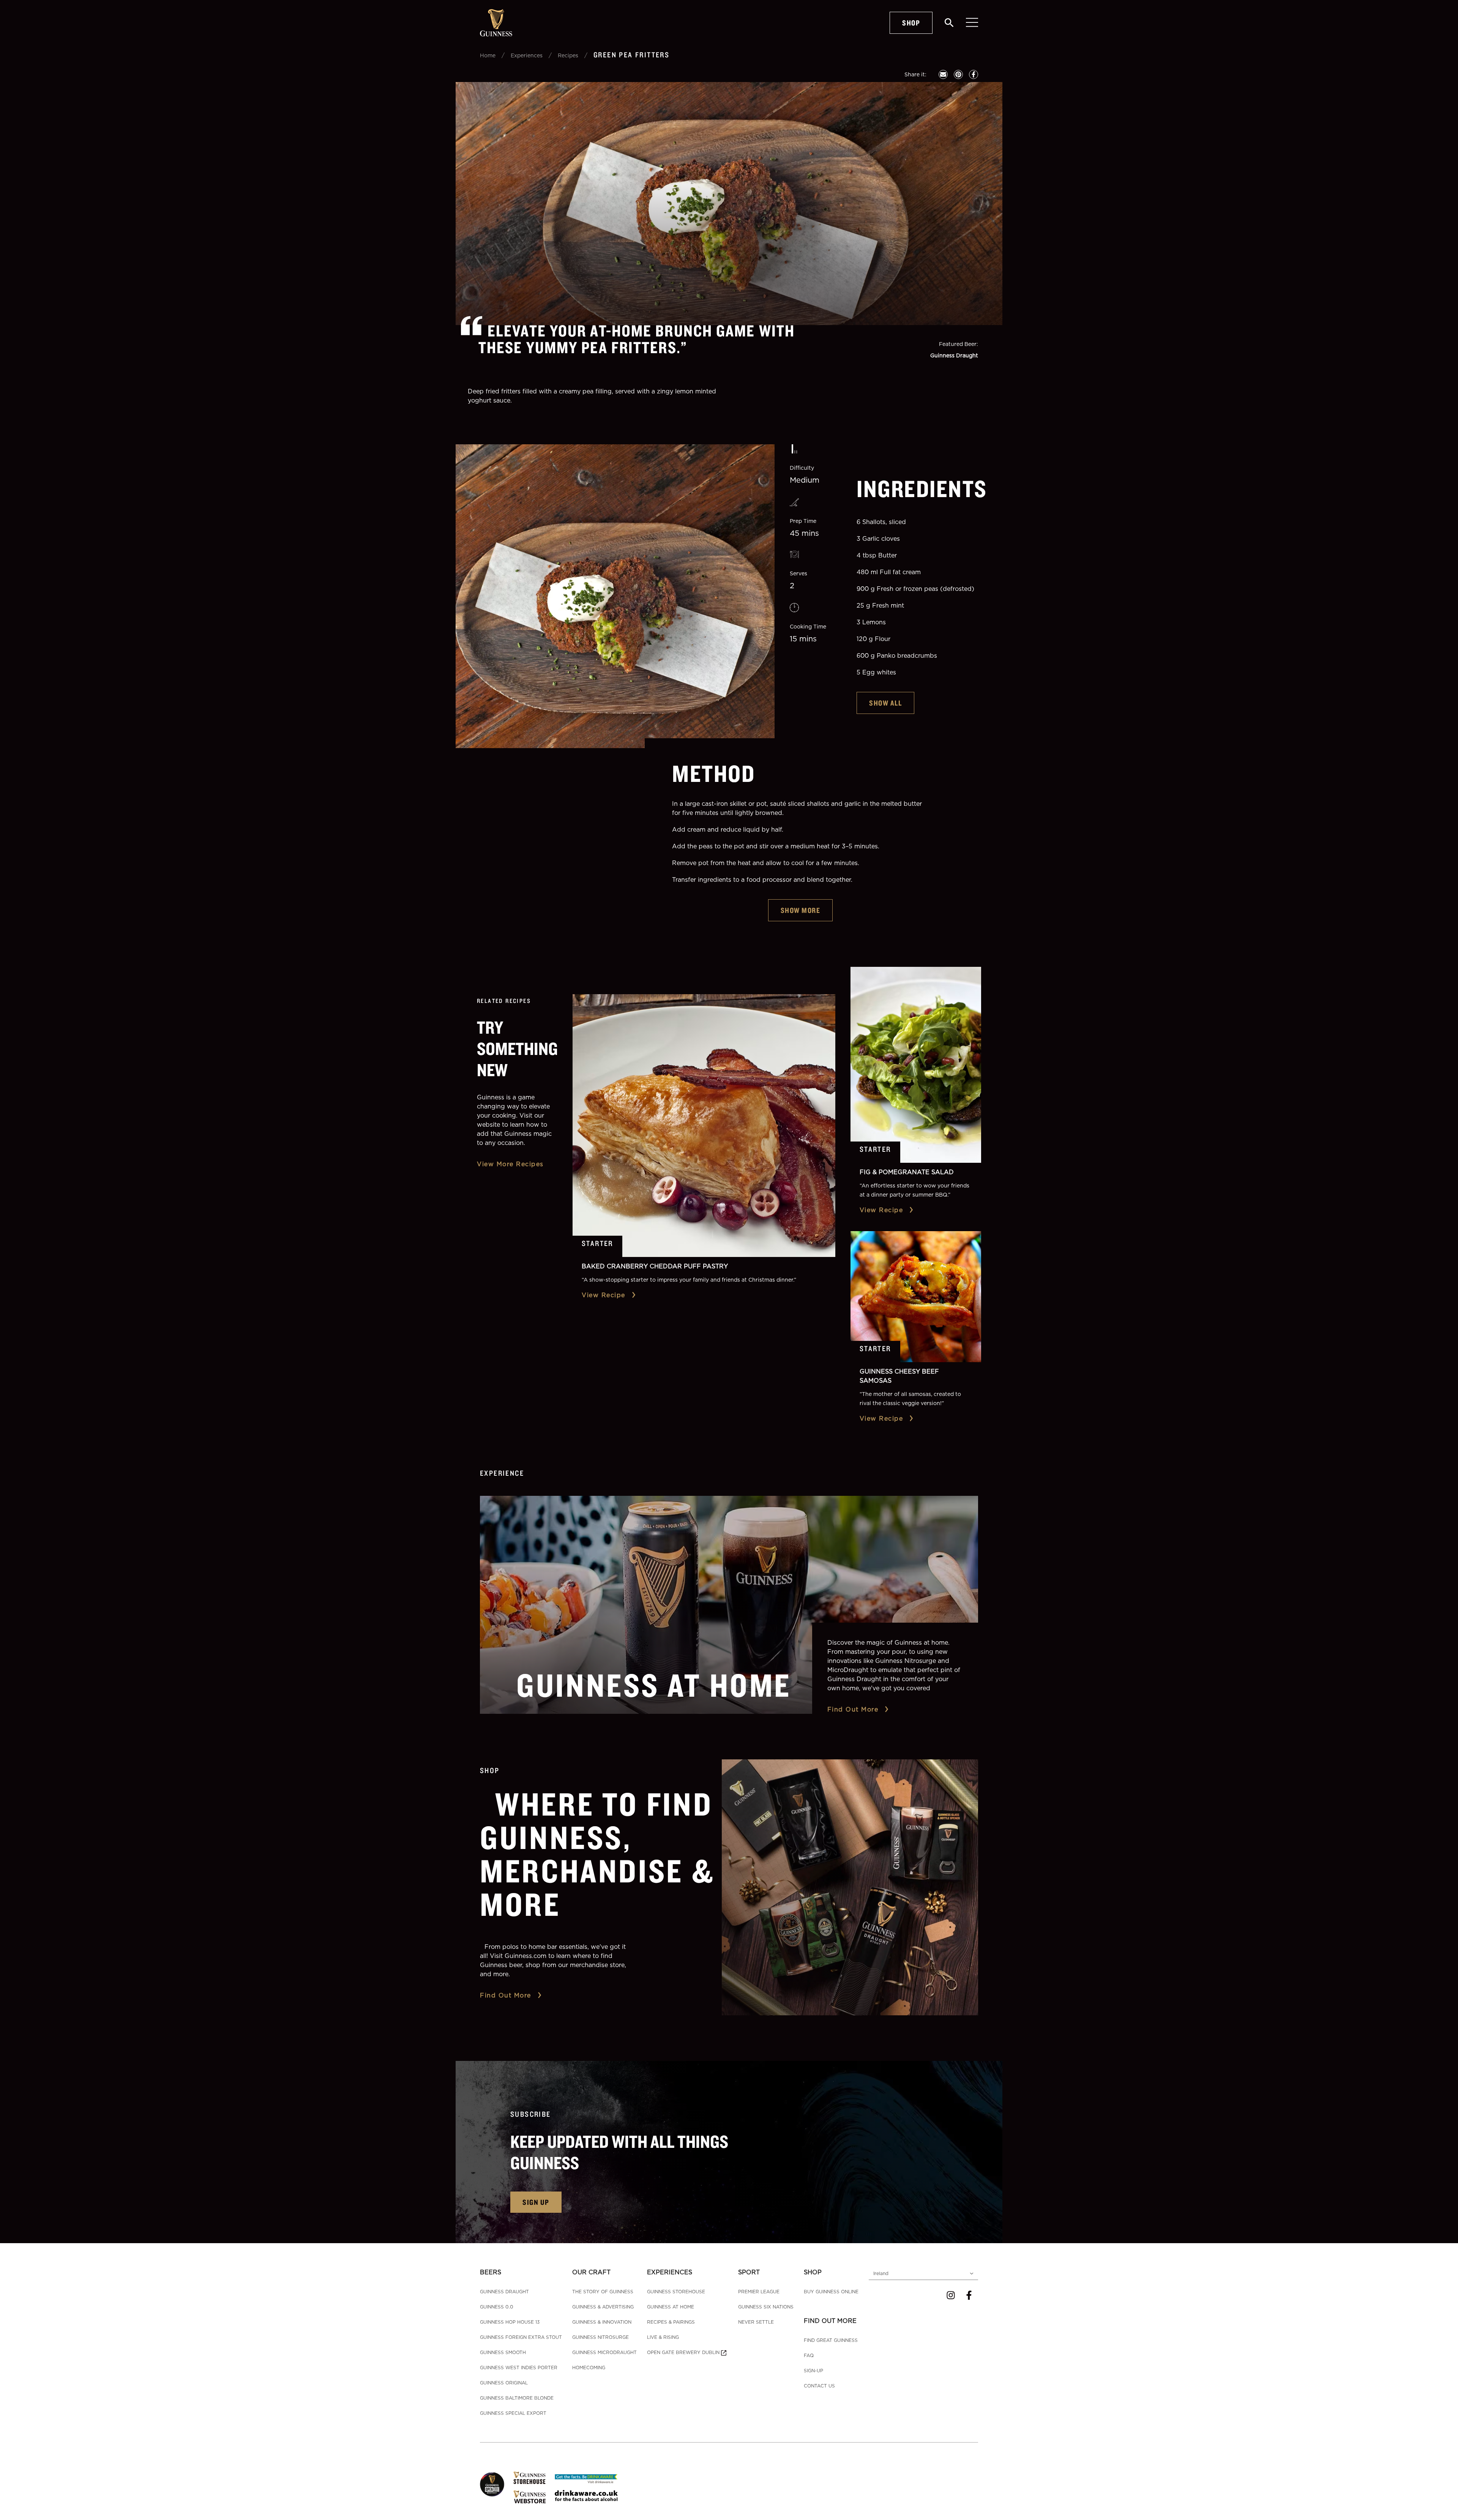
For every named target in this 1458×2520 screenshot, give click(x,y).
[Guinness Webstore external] (529, 2497)
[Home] (496, 23)
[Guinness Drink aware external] (586, 2478)
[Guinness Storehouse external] (529, 2478)
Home (488, 55)
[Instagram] (951, 2295)
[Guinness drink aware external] (586, 2495)
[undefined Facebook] (974, 74)
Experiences (527, 55)
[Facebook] (969, 2295)
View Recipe (604, 1295)
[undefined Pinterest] (958, 74)
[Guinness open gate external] (492, 2484)
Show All (885, 703)
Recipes (568, 55)
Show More (801, 910)
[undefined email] (943, 74)
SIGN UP (536, 2202)
